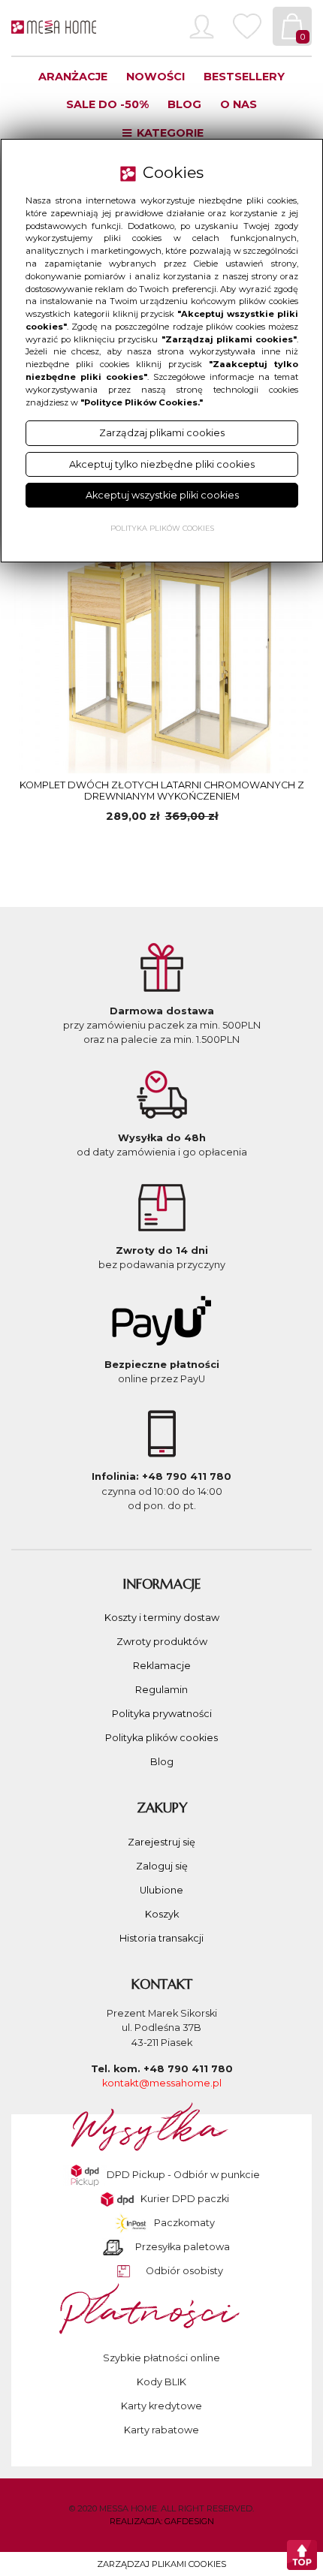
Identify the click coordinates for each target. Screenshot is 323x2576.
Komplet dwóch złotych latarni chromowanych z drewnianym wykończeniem (162, 791)
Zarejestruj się (161, 1842)
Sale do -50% (107, 104)
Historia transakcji (161, 1938)
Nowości (155, 77)
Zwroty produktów (162, 1642)
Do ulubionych (90, 848)
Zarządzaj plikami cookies (161, 2564)
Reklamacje (162, 1666)
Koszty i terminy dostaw (162, 1618)
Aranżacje (73, 77)
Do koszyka (234, 847)
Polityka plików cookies (161, 1738)
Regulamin (161, 1690)
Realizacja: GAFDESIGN (162, 2521)
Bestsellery (244, 77)
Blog (184, 104)
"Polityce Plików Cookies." (142, 402)
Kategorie (169, 133)
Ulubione (161, 1890)
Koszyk (162, 1914)
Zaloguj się (162, 1866)
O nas (238, 104)
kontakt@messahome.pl (162, 2083)
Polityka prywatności (162, 1714)
